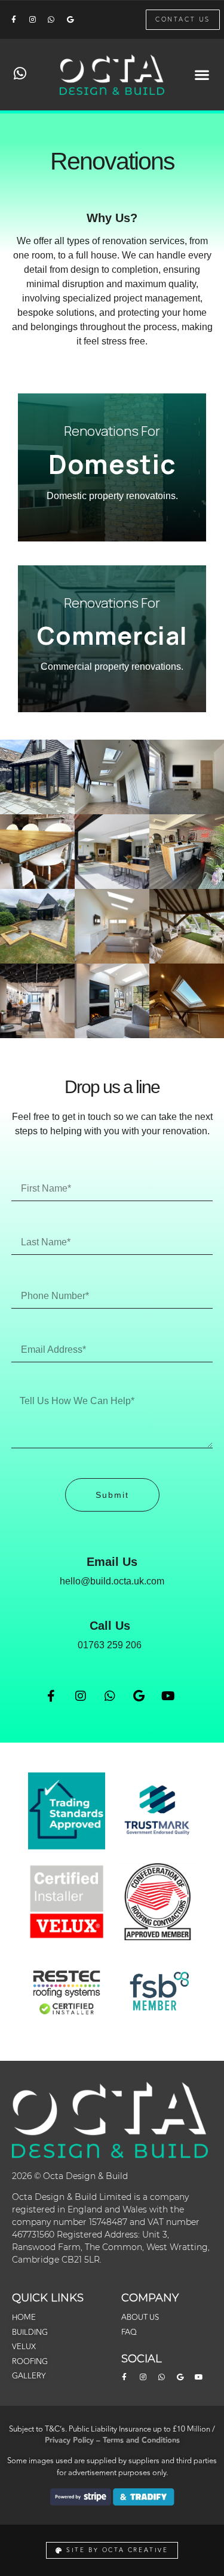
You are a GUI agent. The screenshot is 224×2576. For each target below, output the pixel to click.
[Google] (70, 20)
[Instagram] (32, 20)
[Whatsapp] (51, 20)
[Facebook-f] (14, 20)
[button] (202, 75)
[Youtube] (168, 1696)
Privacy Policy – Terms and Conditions (112, 2440)
